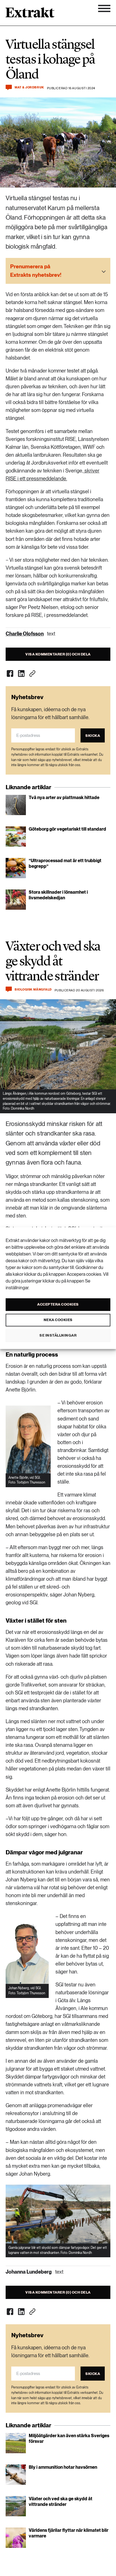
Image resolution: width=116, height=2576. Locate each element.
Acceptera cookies (58, 1304)
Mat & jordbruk (29, 87)
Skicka (93, 736)
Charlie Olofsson (25, 634)
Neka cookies (58, 1320)
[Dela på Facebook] (10, 673)
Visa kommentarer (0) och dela (58, 654)
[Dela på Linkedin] (21, 673)
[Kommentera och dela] (9, 87)
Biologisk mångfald (33, 990)
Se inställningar (58, 1335)
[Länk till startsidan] (30, 14)
